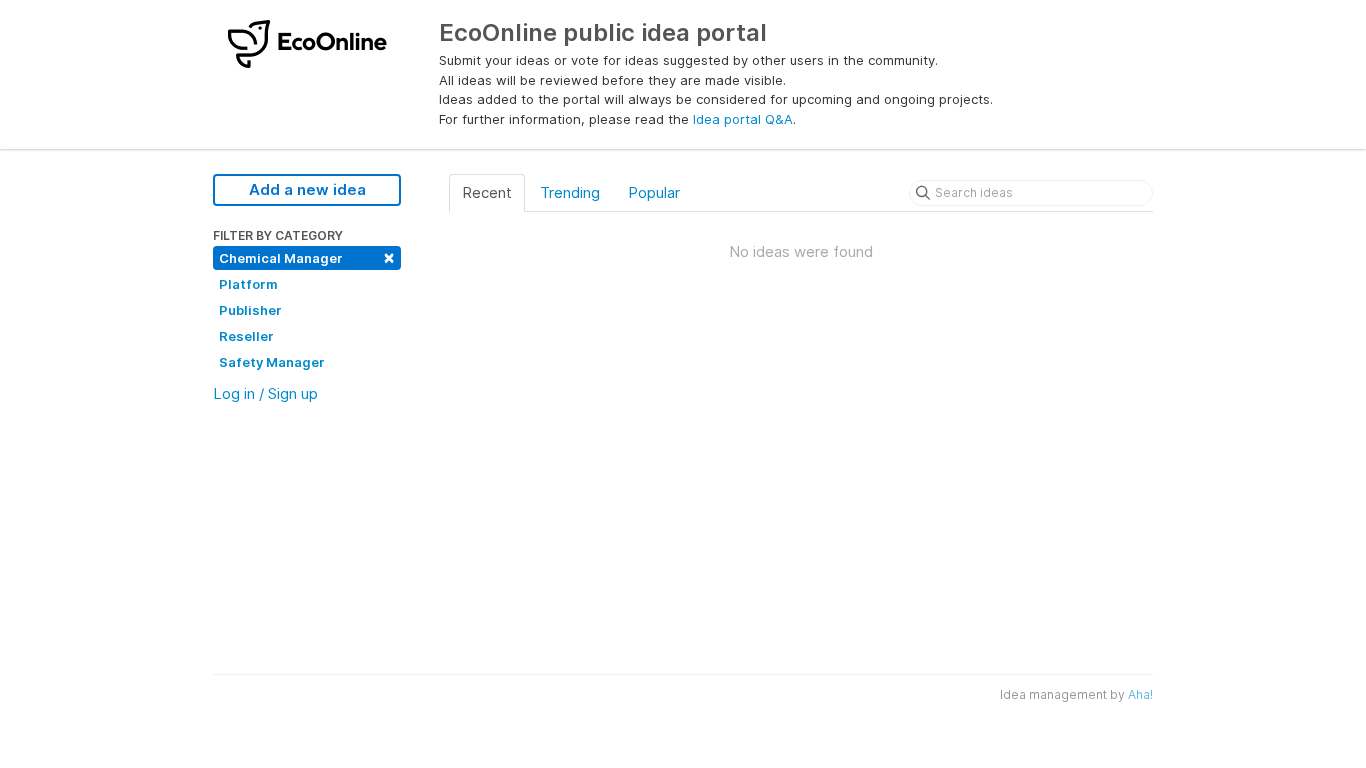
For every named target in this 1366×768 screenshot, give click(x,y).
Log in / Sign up (265, 393)
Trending (570, 192)
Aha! (1140, 694)
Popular (654, 192)
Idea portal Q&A (743, 119)
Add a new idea (307, 189)
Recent (487, 192)
